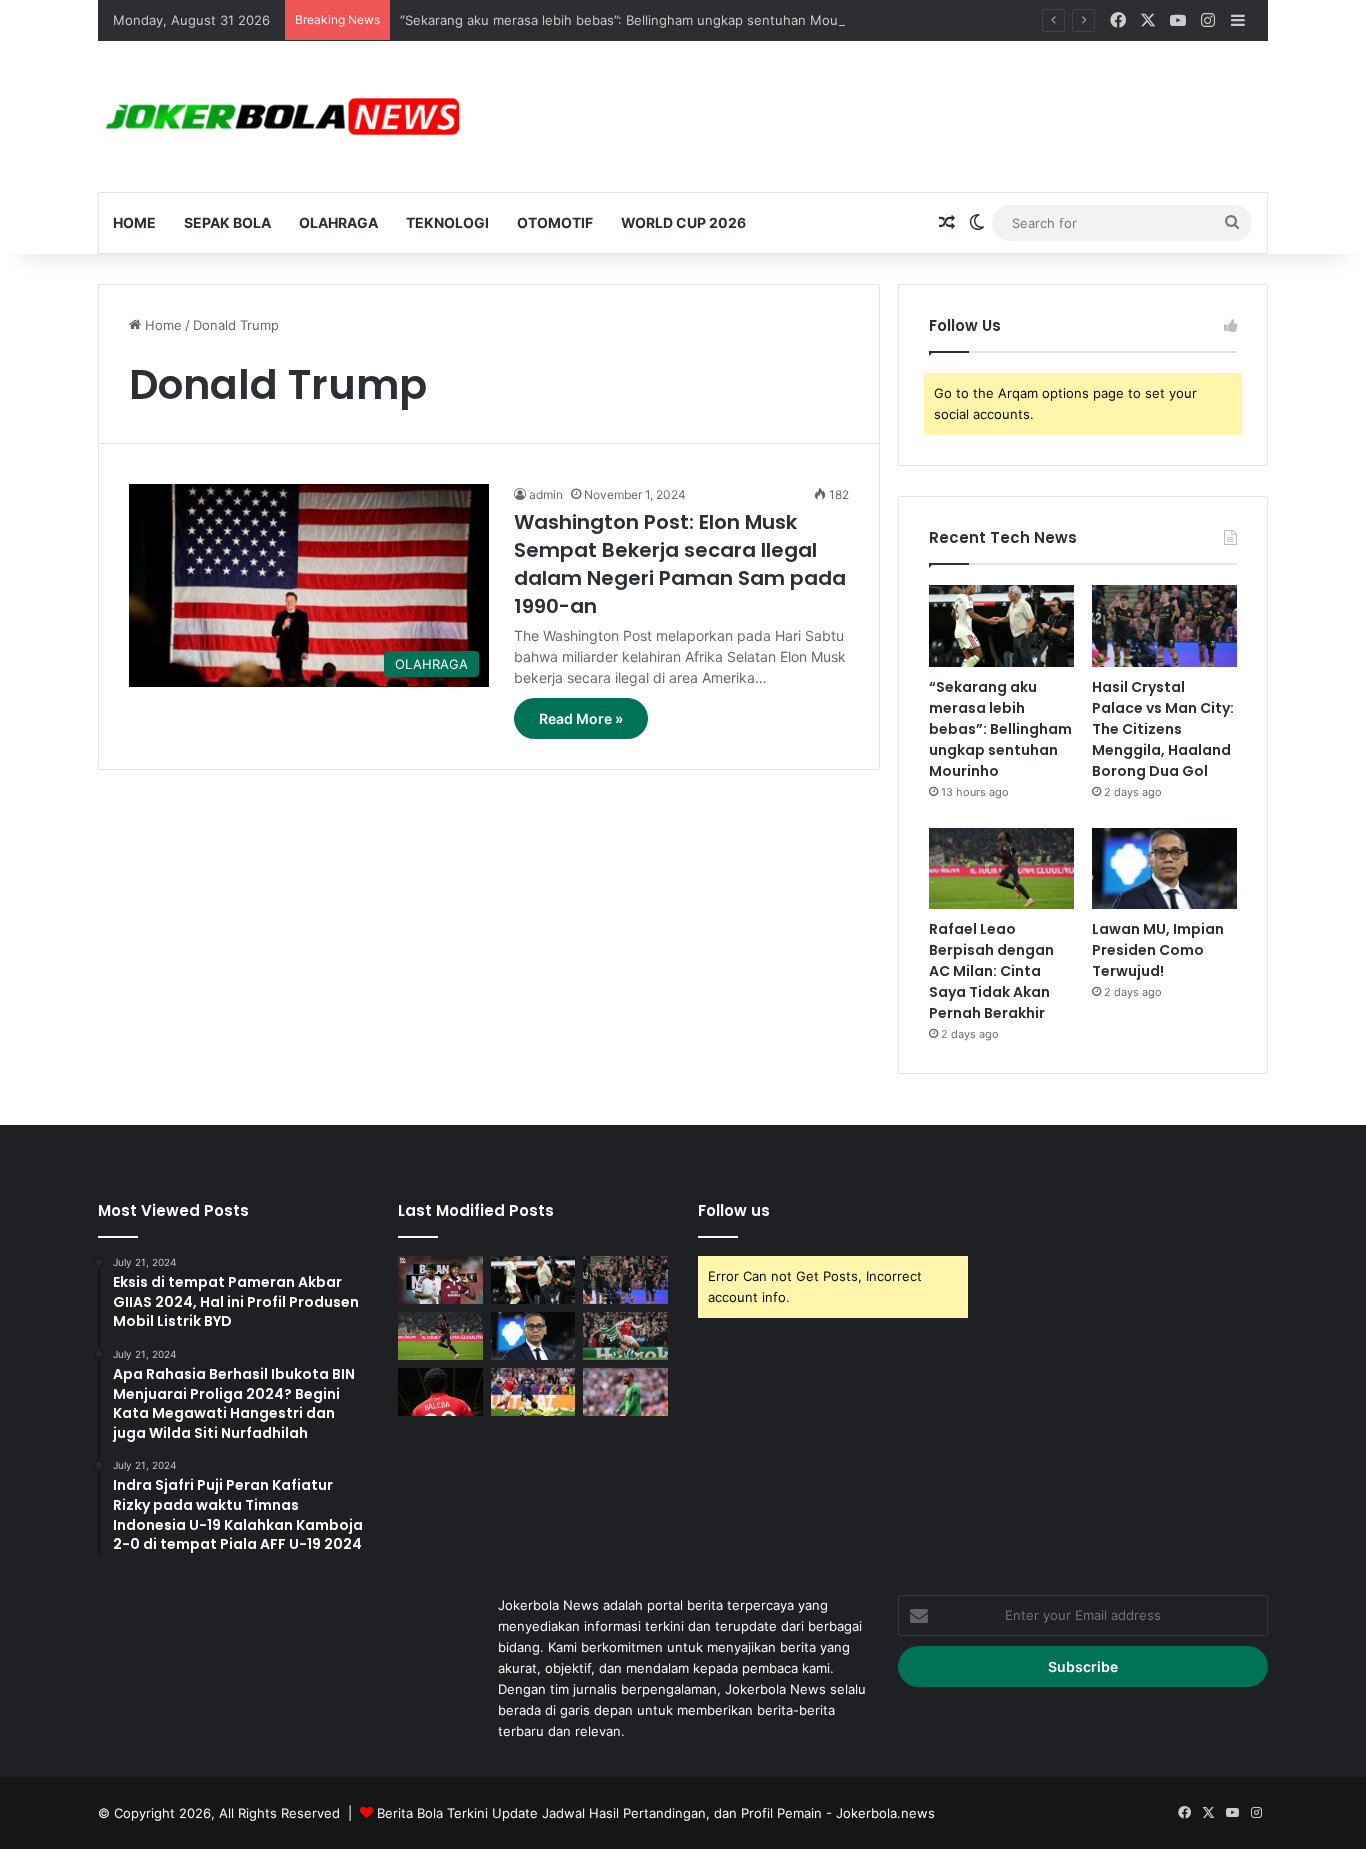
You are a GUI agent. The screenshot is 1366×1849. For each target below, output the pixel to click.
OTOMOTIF (555, 222)
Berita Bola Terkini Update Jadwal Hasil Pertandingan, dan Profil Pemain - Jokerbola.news (656, 1813)
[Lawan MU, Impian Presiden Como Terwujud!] (1164, 869)
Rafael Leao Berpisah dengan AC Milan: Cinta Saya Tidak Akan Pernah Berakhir (991, 971)
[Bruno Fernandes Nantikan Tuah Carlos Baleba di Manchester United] (440, 1392)
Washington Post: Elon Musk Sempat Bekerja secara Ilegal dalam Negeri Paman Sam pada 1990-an (680, 564)
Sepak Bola (227, 222)
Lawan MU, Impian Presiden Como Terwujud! (1158, 950)
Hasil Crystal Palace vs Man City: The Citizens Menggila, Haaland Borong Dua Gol (1163, 729)
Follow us (734, 1210)
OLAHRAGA (338, 222)
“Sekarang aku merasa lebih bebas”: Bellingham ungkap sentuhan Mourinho (635, 20)
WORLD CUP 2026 (683, 222)
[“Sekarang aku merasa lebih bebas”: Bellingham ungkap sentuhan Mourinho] (1001, 626)
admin (546, 494)
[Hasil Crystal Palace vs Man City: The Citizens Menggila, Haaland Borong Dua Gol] (1164, 626)
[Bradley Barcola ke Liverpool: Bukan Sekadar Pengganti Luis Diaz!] (533, 1392)
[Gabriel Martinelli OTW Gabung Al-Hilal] (625, 1336)
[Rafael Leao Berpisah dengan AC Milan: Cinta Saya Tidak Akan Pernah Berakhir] (1001, 869)
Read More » (581, 718)
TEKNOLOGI (447, 222)
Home (134, 222)
